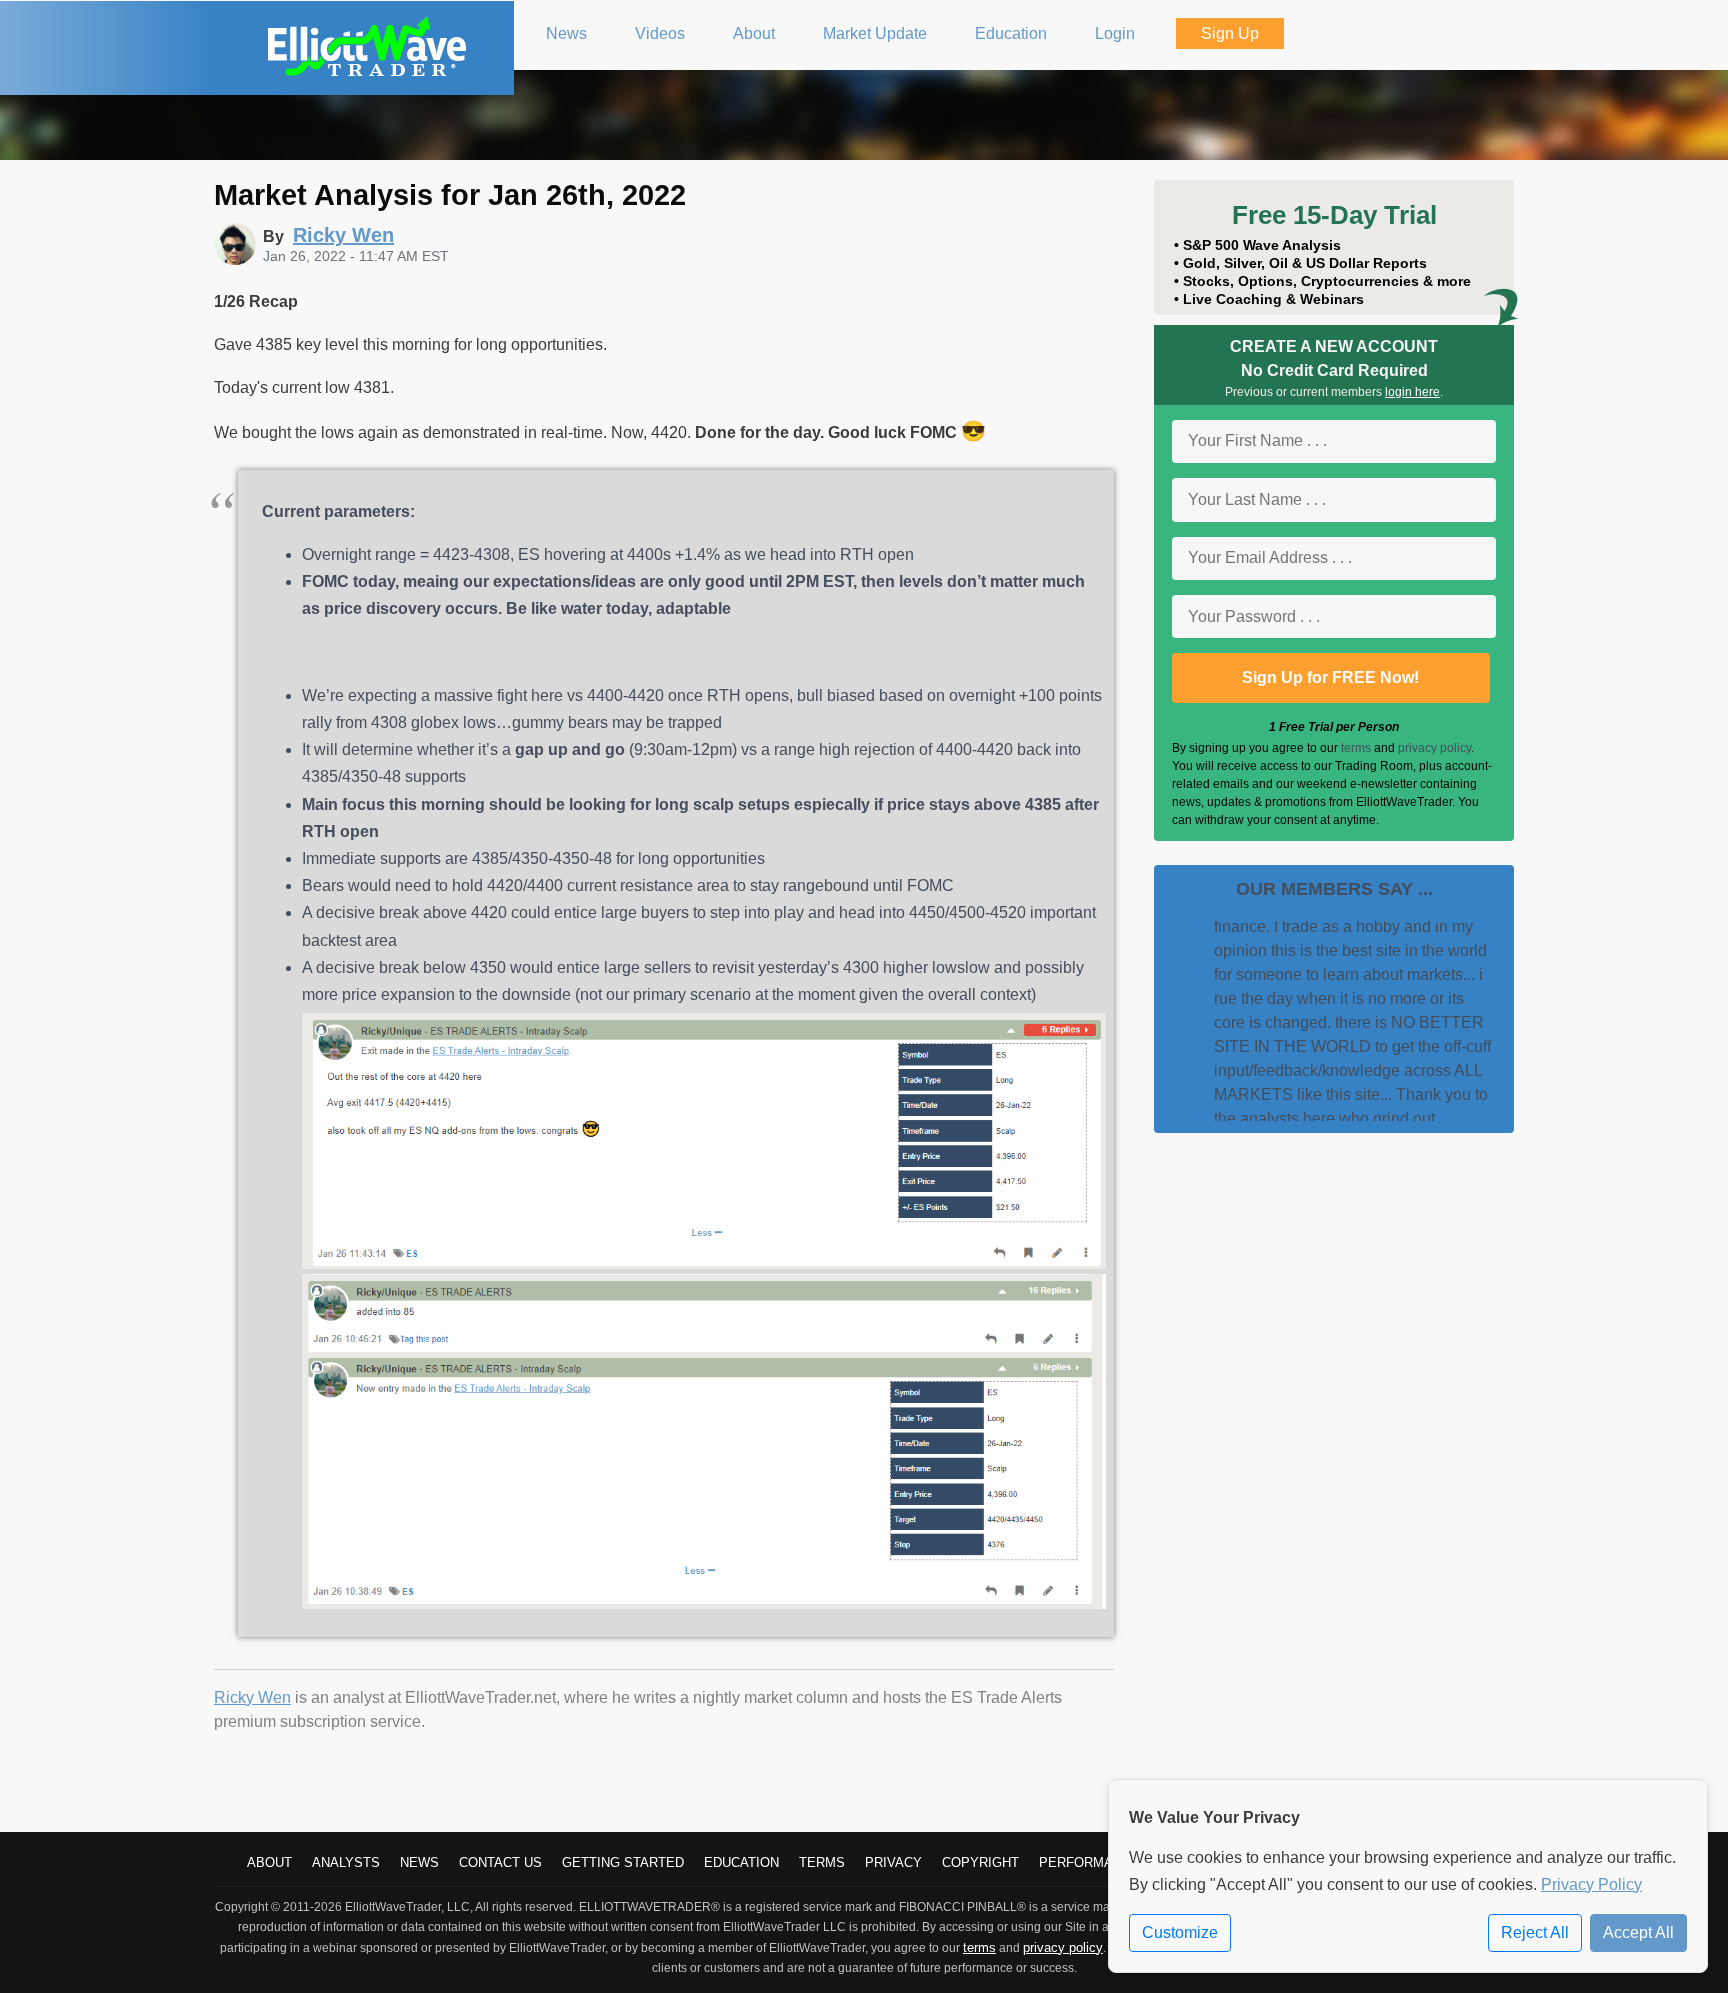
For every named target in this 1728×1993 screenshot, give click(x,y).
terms (1356, 748)
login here (1412, 392)
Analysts (346, 1862)
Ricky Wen (252, 1697)
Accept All (1638, 1932)
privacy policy (1434, 748)
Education (741, 1862)
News (419, 1862)
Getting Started (623, 1862)
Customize (1180, 1932)
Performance (1089, 1862)
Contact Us (500, 1862)
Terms (822, 1862)
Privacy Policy (1591, 1884)
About (269, 1862)
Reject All (1535, 1932)
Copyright (980, 1862)
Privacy (893, 1862)
